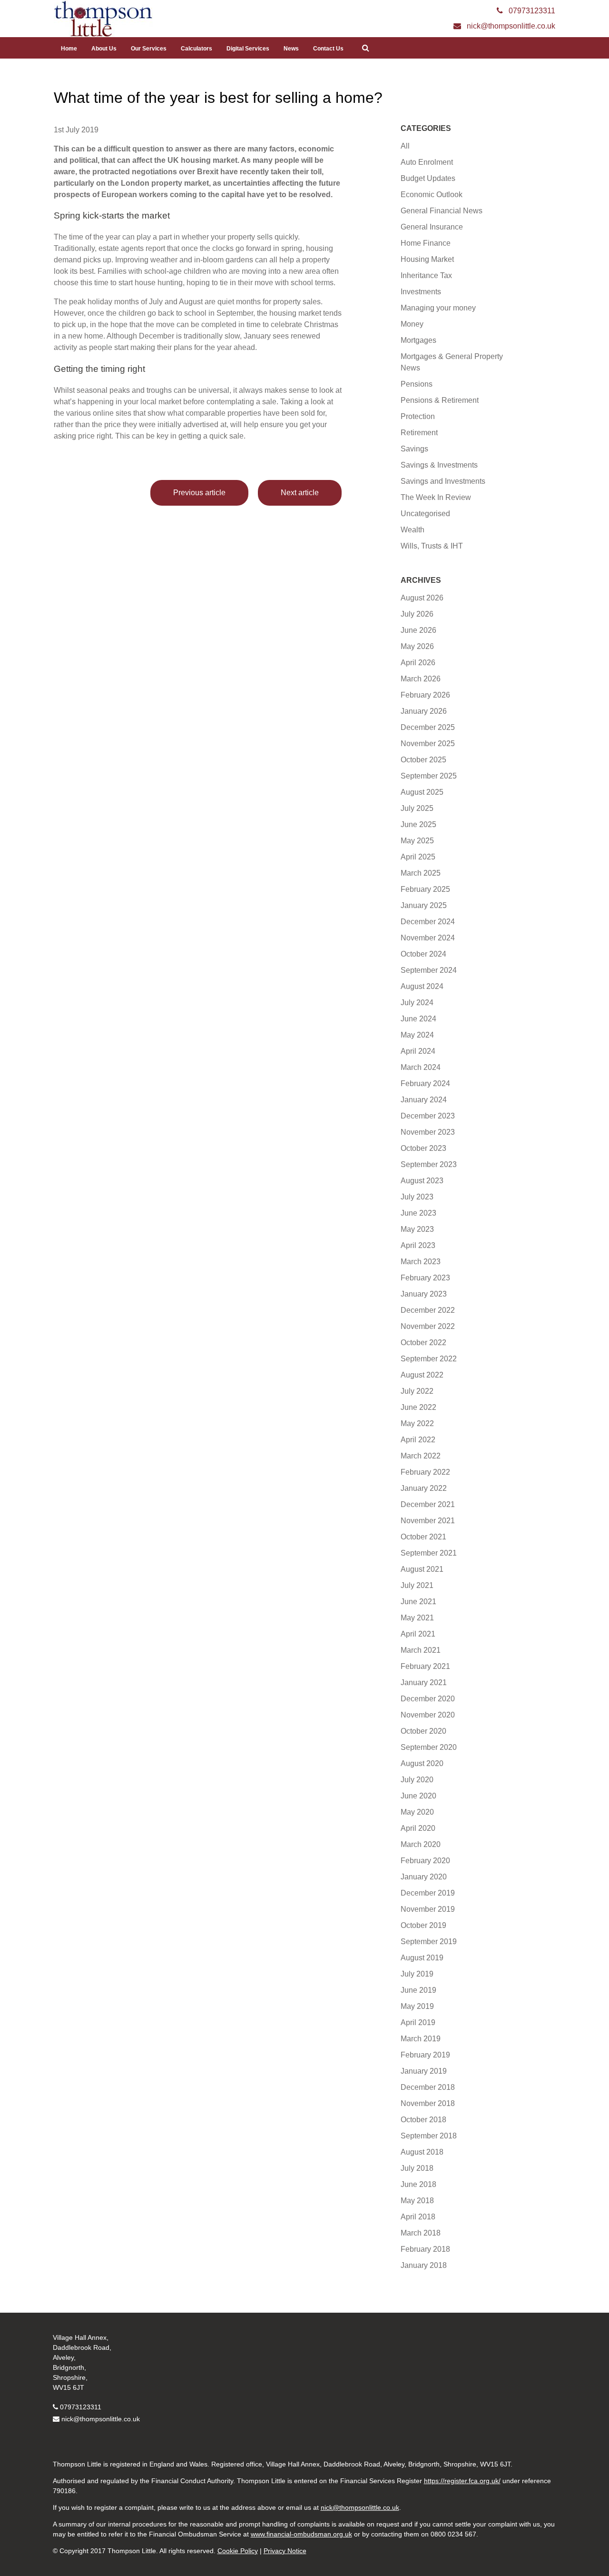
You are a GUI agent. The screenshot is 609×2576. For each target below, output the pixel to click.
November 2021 (428, 1521)
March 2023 (421, 1262)
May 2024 (417, 1035)
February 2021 (425, 1666)
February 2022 (425, 1472)
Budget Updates (428, 178)
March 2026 (421, 679)
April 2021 (418, 1634)
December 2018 (428, 2087)
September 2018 (429, 2136)
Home (69, 49)
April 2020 (418, 1828)
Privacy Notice (285, 2551)
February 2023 (425, 1278)
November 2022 (428, 1326)
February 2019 (425, 2055)
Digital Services (248, 49)
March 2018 (421, 2233)
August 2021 (422, 1569)
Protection (418, 416)
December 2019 (428, 1893)
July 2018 (417, 2168)
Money (412, 324)
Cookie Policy (238, 2551)
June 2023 (418, 1213)
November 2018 (428, 2103)
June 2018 (418, 2184)
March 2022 (421, 1456)
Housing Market (427, 259)
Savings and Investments (443, 481)
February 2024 (425, 1083)
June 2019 (418, 1990)
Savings (414, 449)
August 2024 (422, 986)
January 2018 (424, 2265)
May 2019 (417, 2006)
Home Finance (426, 243)
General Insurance (432, 227)
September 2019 (429, 1942)
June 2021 (418, 1602)
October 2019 (423, 1925)
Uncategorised (425, 514)
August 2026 (422, 598)
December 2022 (428, 1310)
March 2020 (421, 1844)
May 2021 (417, 1618)
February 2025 (425, 889)
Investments (421, 292)
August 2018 (422, 2152)
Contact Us (328, 49)
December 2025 (428, 727)
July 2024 (417, 1003)
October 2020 (423, 1731)
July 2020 (417, 1780)
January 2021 (424, 1682)
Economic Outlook (432, 195)
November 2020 (428, 1715)
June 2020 (418, 1796)
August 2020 (422, 1763)
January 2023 (424, 1294)
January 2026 (424, 711)
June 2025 (418, 824)
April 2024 (418, 1051)
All (405, 146)
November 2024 (428, 938)
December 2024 (428, 922)
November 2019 (428, 1909)
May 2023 (417, 1229)
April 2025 (418, 857)
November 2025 (428, 744)
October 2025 (423, 760)
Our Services (149, 49)
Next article (300, 493)
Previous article (199, 493)
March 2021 (421, 1650)
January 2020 (424, 1877)
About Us (104, 49)
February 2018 (425, 2249)
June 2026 (418, 630)
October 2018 (423, 2120)
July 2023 (417, 1197)
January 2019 (424, 2071)
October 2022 (423, 1343)
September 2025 (429, 776)
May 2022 (417, 1423)
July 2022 (417, 1391)
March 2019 (421, 2039)
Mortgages (418, 340)
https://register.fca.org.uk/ (462, 2481)
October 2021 (423, 1537)
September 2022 (429, 1359)
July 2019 (417, 1974)
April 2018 (418, 2217)
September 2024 (429, 970)
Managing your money (438, 308)
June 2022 (418, 1407)
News (291, 49)
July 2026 (417, 614)
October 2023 (423, 1148)
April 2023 (418, 1245)
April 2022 (418, 1440)
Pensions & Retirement (440, 400)
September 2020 (429, 1747)
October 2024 (423, 954)
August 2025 (422, 792)
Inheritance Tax (426, 275)
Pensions (417, 384)
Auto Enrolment (427, 162)
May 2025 (417, 841)
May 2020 (417, 1812)
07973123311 (81, 2407)
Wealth (413, 530)
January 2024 (424, 1100)
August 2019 (422, 1958)
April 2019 (418, 2022)
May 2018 (417, 2201)
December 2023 (428, 1116)
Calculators (196, 49)
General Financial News (442, 211)
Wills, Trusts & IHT (432, 546)
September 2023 (429, 1164)
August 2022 (422, 1375)
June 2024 (418, 1019)
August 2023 (422, 1181)
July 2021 (417, 1585)
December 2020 (428, 1699)
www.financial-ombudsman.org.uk (301, 2534)
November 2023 (428, 1132)
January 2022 (424, 1488)
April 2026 (418, 663)
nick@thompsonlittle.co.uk (101, 2419)
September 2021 (429, 1553)
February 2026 (425, 695)
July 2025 (417, 808)
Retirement (419, 433)
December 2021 (428, 1504)
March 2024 (421, 1067)
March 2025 (421, 873)
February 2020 (425, 1861)
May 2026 (417, 646)
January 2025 (424, 905)
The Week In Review (436, 497)
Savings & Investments (439, 465)
